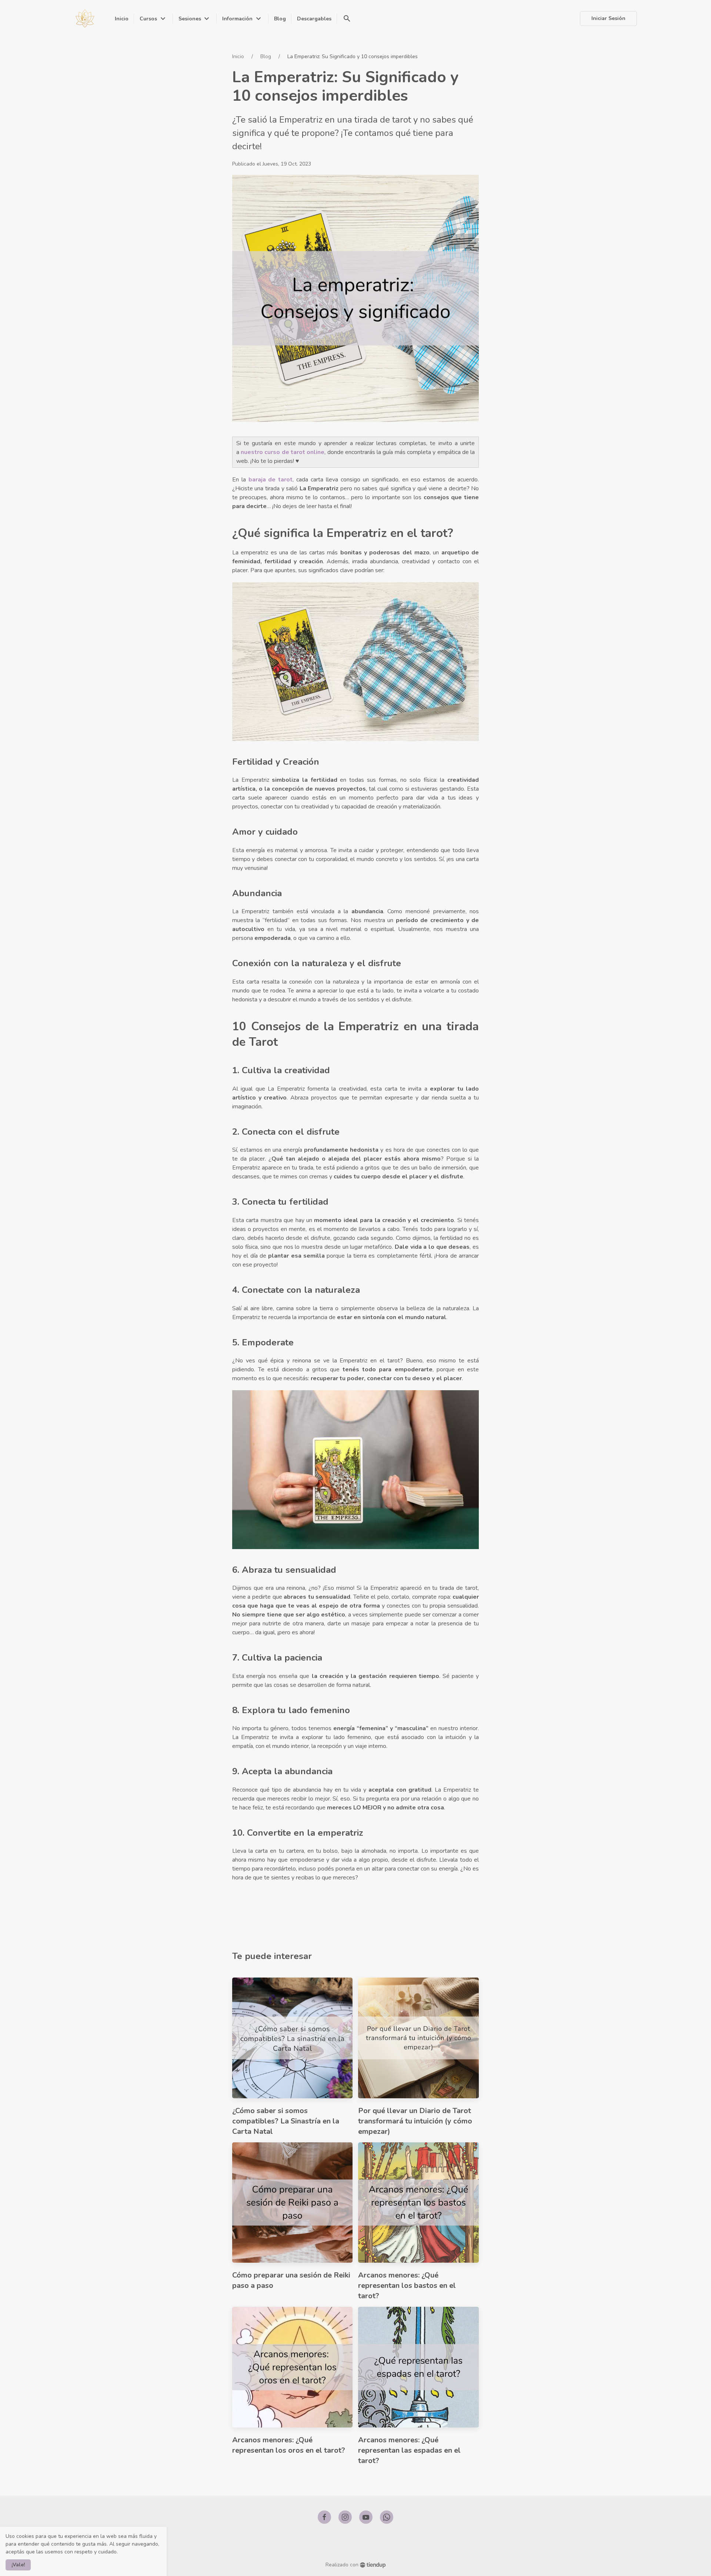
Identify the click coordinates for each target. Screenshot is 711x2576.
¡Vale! (18, 2565)
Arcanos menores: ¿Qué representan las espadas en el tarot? (409, 2450)
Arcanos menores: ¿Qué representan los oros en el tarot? (289, 2445)
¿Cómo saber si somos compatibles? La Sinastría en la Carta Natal (286, 2121)
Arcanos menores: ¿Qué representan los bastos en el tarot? (407, 2285)
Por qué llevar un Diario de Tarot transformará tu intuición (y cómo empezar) (415, 2121)
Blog (266, 56)
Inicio (238, 56)
